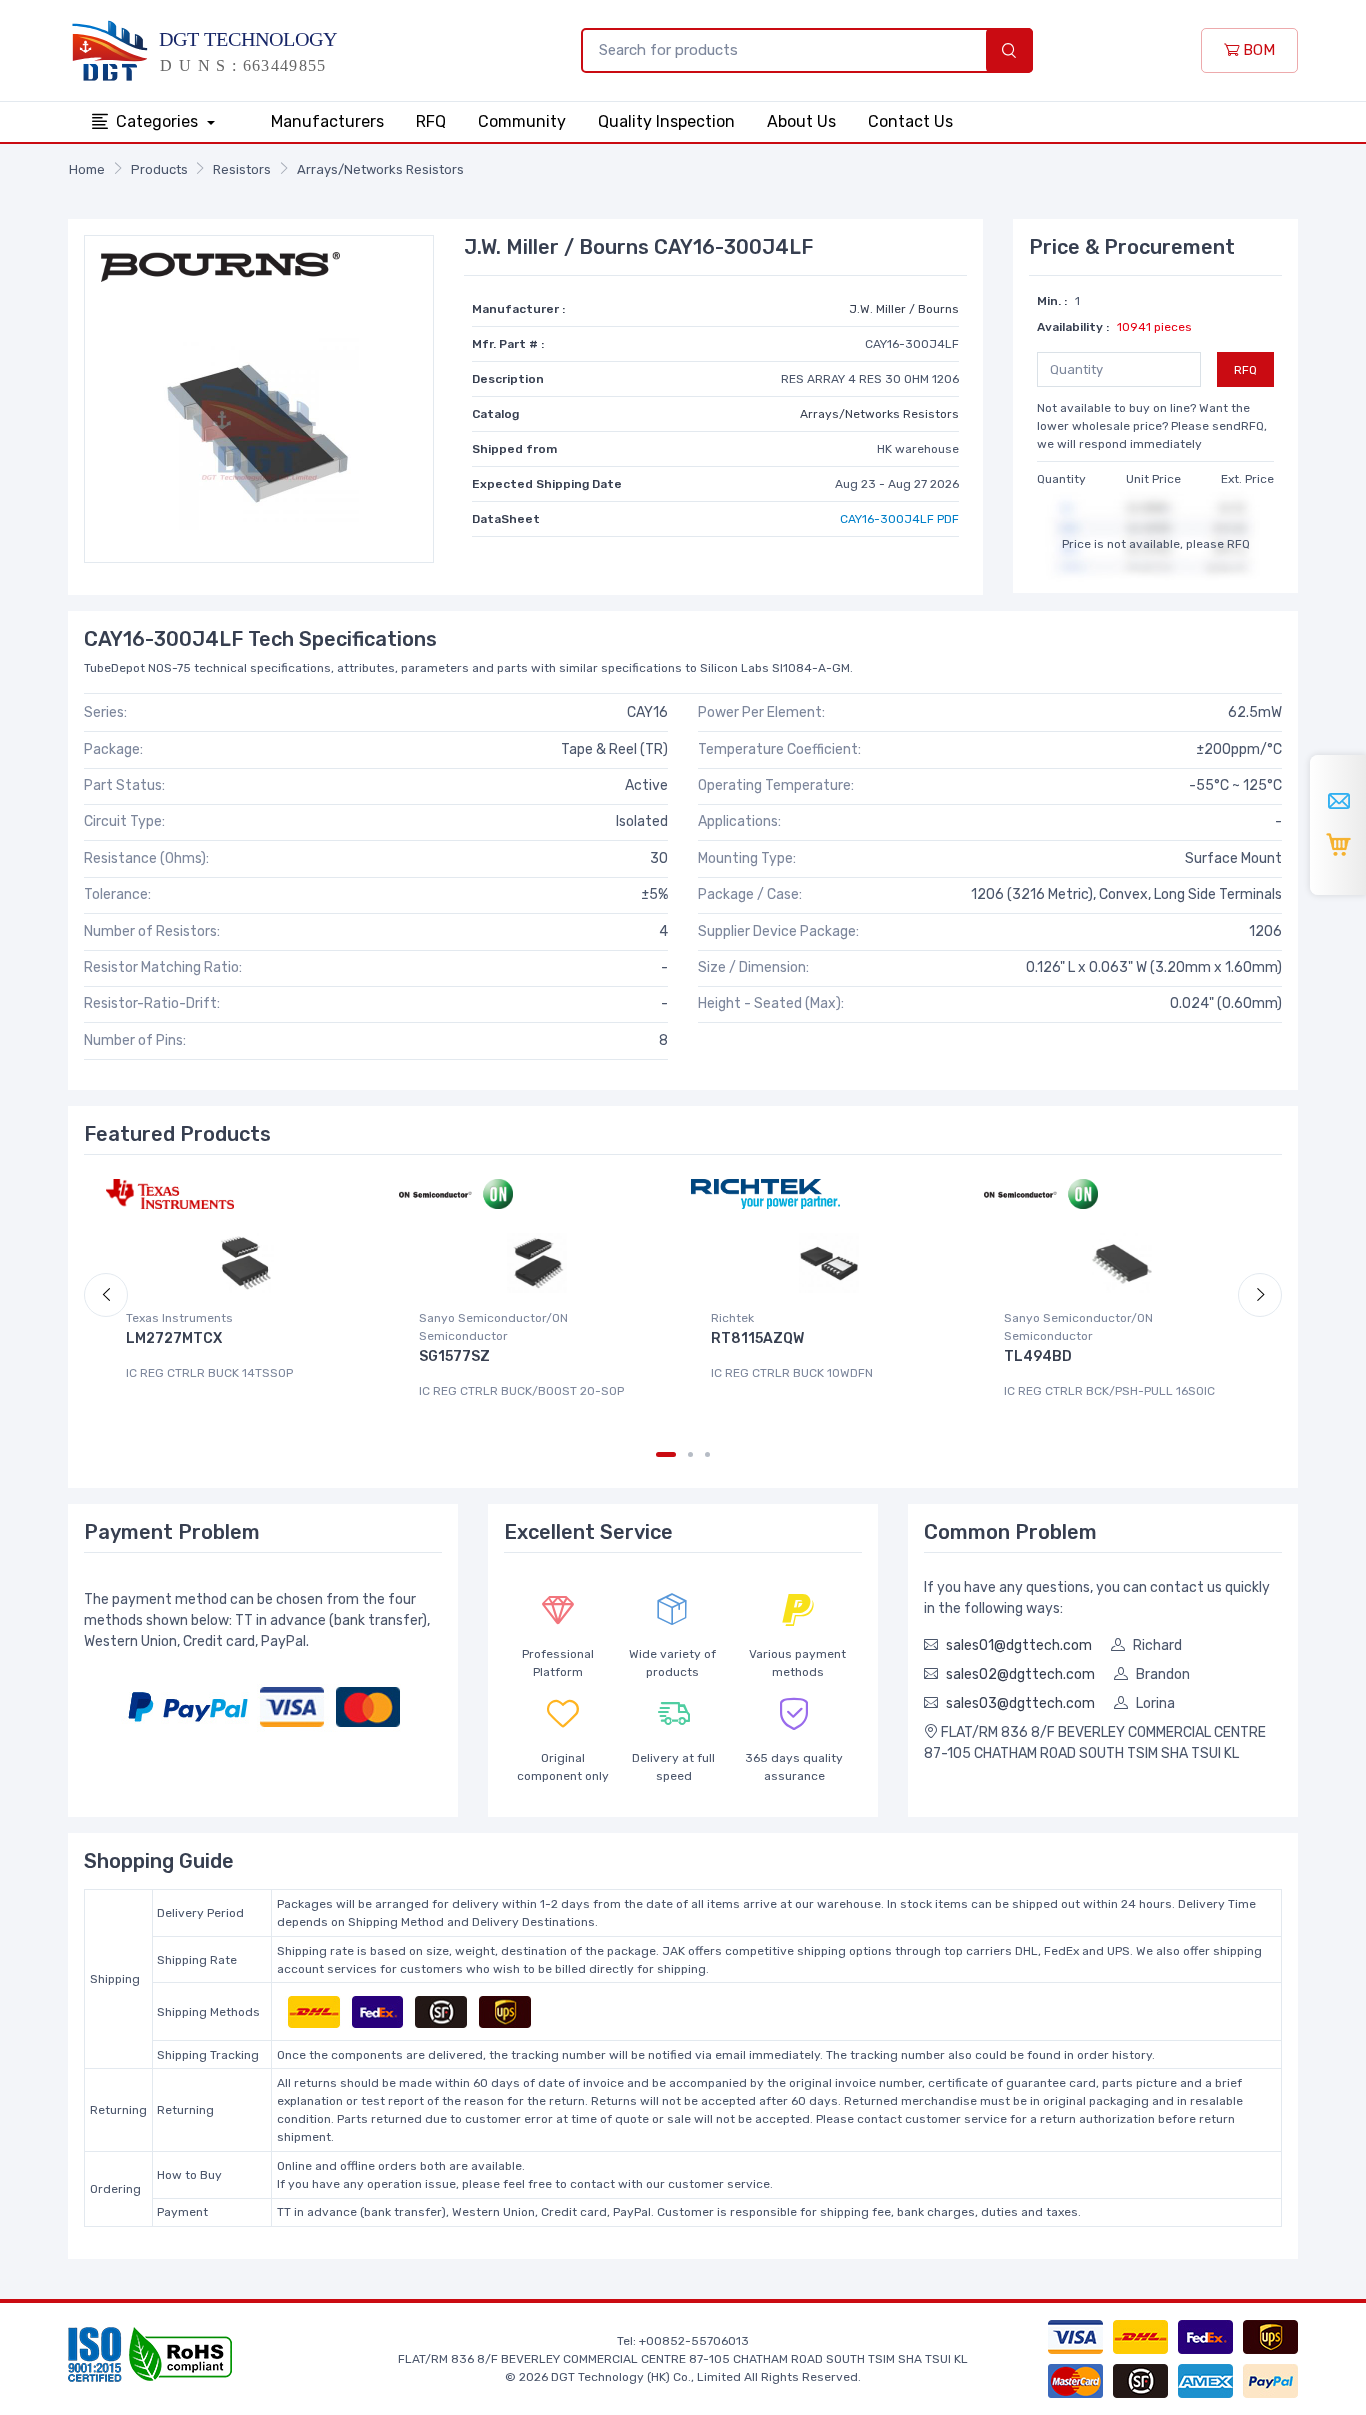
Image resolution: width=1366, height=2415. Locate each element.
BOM (1257, 50)
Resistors (242, 169)
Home (87, 169)
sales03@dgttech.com (1020, 1703)
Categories (159, 121)
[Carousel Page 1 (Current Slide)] (666, 1454)
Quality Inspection (666, 121)
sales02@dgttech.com (1020, 1674)
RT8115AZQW (757, 1338)
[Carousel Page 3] (707, 1454)
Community (522, 121)
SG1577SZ (454, 1356)
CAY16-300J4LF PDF (899, 519)
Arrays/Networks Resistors (380, 169)
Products (159, 169)
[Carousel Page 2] (690, 1454)
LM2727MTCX (174, 1338)
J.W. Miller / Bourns (904, 309)
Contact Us (910, 121)
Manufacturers (327, 121)
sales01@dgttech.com (1019, 1645)
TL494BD (1038, 1356)
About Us (801, 121)
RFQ (431, 121)
